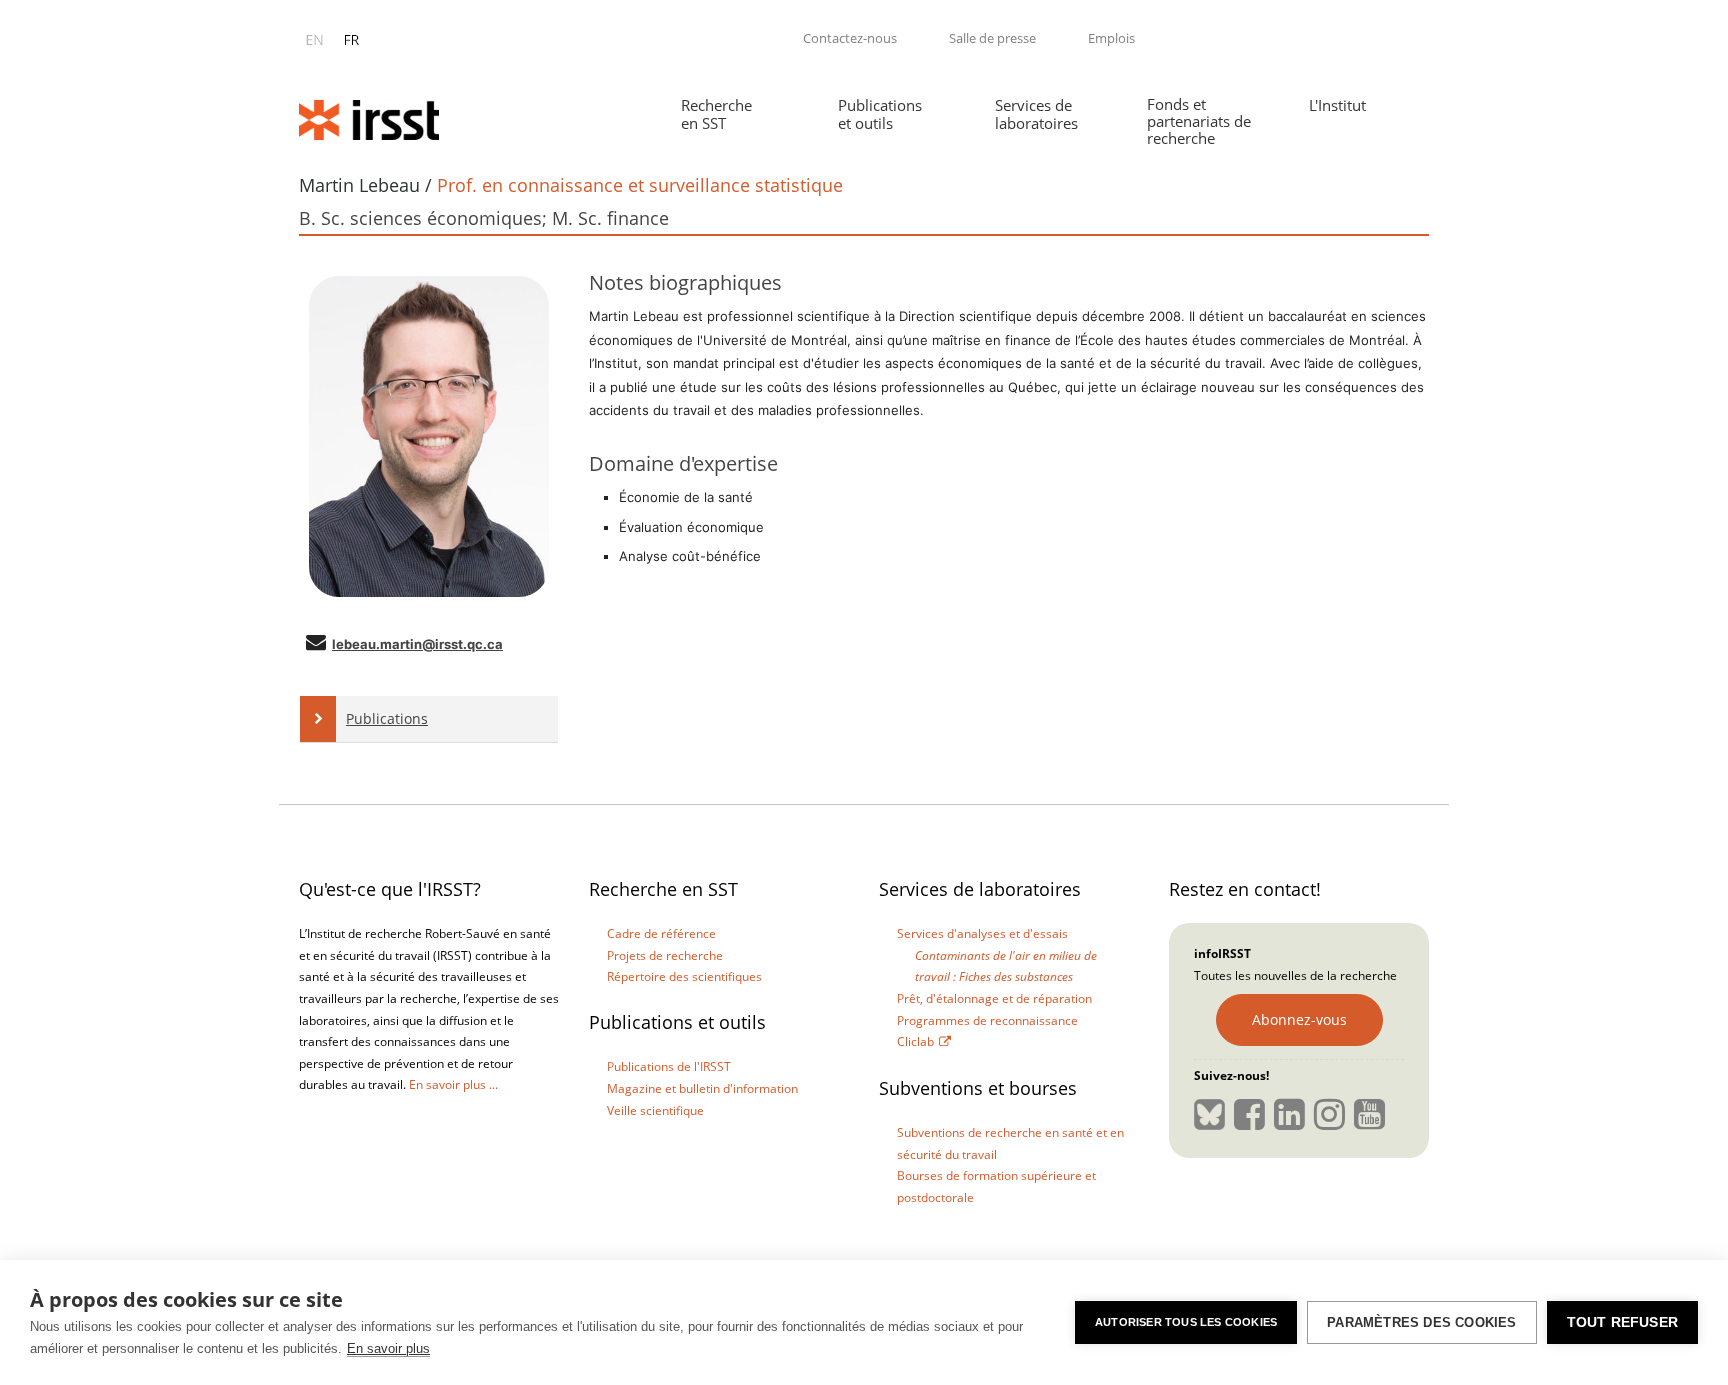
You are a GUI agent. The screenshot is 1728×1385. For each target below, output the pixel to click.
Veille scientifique (655, 1110)
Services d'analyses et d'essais (982, 933)
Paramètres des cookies (1421, 1322)
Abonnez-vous (1299, 1019)
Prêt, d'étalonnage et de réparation (994, 998)
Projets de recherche (665, 955)
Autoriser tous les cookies (1186, 1322)
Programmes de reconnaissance (987, 1020)
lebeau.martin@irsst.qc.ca (417, 644)
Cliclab (915, 1041)
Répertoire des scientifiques (684, 976)
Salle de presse (992, 38)
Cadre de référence (661, 933)
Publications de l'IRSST (669, 1066)
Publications (387, 718)
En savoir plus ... (453, 1084)
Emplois (1111, 38)
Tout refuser (1622, 1322)
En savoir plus (388, 1348)
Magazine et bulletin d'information (702, 1088)
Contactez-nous (850, 38)
